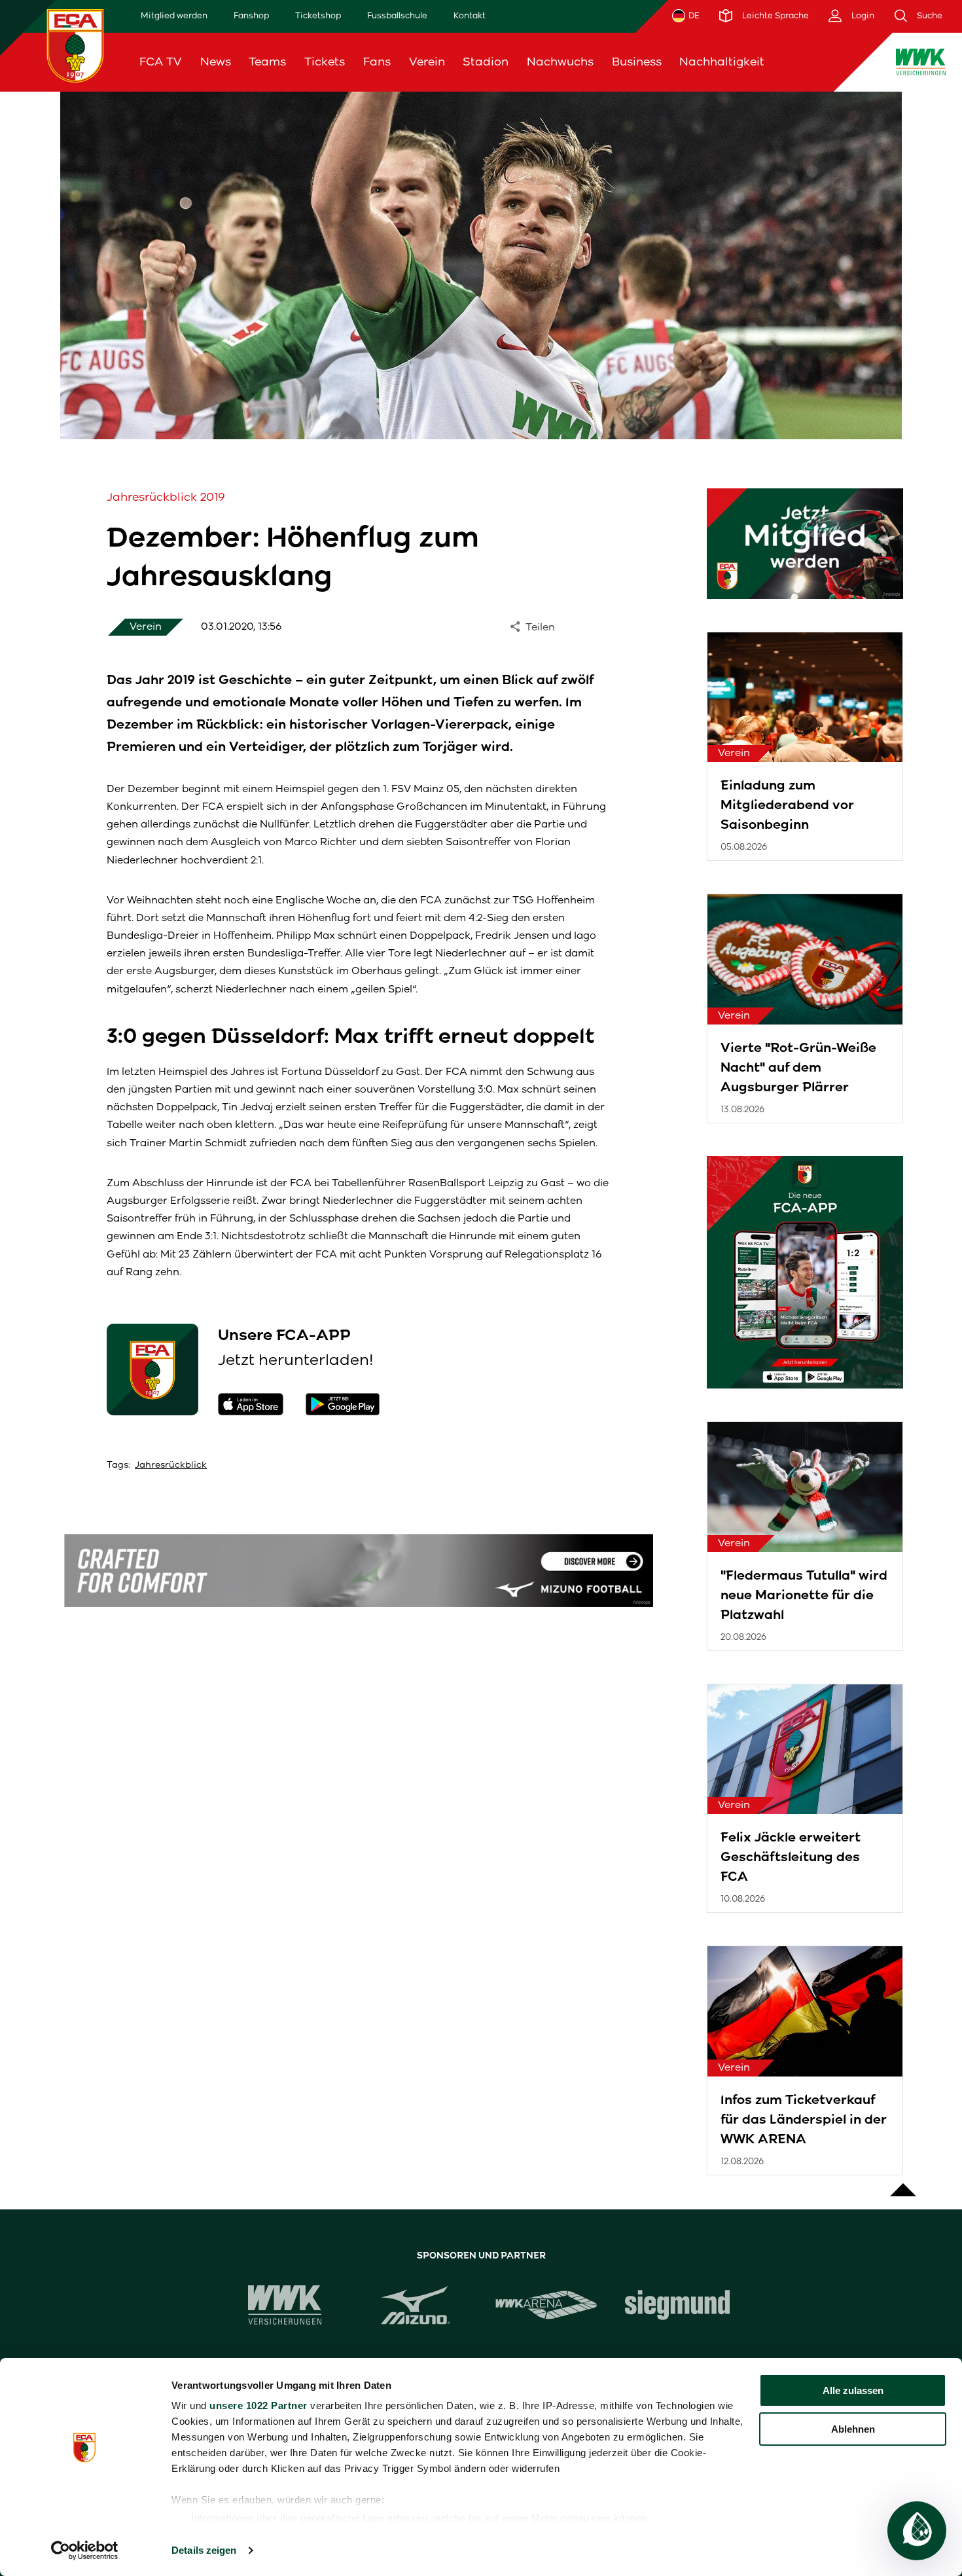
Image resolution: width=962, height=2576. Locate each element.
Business (637, 62)
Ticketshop (318, 15)
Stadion (486, 62)
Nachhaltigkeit (722, 62)
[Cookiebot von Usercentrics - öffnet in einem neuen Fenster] (85, 2550)
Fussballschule (397, 15)
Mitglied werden (174, 15)
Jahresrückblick (171, 1465)
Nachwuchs (560, 62)
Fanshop (251, 15)
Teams (267, 62)
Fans (377, 62)
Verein (427, 62)
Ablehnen (853, 2429)
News (216, 62)
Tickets (325, 62)
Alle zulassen (853, 2390)
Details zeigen (204, 2550)
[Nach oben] (903, 2183)
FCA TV (161, 62)
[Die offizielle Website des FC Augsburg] (75, 45)
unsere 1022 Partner (258, 2405)
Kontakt (470, 15)
